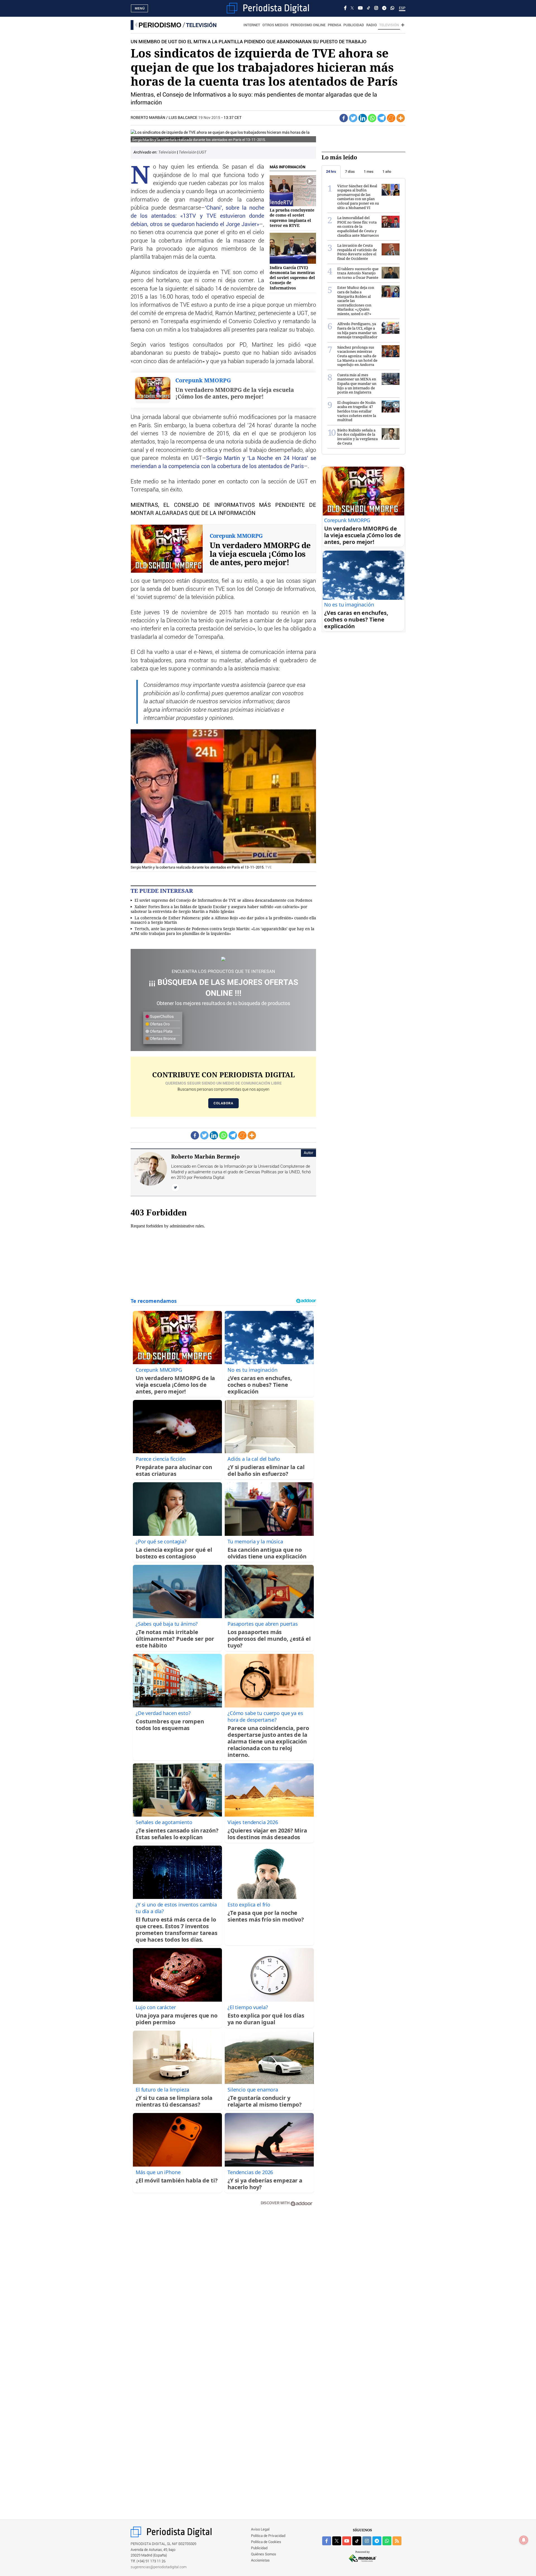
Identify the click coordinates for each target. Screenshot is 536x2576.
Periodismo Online (308, 25)
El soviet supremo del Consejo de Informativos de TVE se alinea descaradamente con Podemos (223, 900)
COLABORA (223, 1103)
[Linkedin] (363, 118)
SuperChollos (161, 1017)
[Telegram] (384, 8)
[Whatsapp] (372, 118)
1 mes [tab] (369, 172)
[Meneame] (391, 118)
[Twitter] (353, 118)
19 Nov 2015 (209, 118)
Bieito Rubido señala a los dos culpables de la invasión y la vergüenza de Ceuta (357, 437)
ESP (402, 8)
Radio (372, 25)
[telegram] (377, 2541)
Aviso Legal (260, 2530)
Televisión (201, 25)
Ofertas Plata (161, 1032)
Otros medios (275, 25)
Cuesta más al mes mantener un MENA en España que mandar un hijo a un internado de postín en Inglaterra (357, 383)
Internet (252, 25)
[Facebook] (345, 8)
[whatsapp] (392, 8)
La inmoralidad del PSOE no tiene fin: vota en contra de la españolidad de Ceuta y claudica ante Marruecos (358, 226)
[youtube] (347, 2541)
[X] (352, 8)
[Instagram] (376, 8)
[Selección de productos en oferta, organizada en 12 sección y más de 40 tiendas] (223, 959)
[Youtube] (360, 8)
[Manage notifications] (524, 2540)
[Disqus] (223, 2290)
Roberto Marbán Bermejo (205, 1157)
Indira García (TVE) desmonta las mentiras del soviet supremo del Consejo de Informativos (292, 278)
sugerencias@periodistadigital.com (159, 2567)
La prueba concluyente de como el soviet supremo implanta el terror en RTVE (292, 218)
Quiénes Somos (264, 2554)
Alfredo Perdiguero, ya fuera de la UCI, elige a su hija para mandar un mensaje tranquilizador (357, 330)
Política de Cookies (266, 2542)
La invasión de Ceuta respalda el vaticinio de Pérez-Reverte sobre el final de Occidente (357, 252)
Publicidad (354, 25)
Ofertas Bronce (162, 1039)
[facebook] (327, 2541)
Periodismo (160, 25)
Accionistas (260, 2561)
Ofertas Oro (159, 1024)
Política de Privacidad (268, 2536)
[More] (401, 118)
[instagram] (367, 2541)
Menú (140, 8)
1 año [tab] (387, 172)
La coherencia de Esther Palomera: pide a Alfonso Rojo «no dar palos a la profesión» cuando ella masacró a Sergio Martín (223, 920)
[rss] (397, 2541)
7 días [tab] (350, 172)
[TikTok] (368, 8)
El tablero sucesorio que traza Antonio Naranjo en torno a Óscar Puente (358, 273)
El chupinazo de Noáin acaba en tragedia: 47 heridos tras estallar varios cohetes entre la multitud (357, 411)
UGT (203, 152)
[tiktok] (357, 2541)
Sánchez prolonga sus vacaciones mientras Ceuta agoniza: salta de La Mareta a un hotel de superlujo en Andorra (357, 356)
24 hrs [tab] (331, 172)
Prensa (334, 25)
